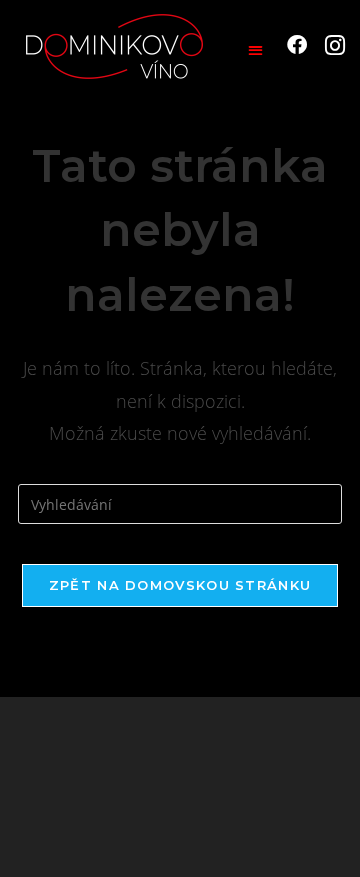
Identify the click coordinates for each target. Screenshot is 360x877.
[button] (255, 49)
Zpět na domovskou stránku (180, 585)
